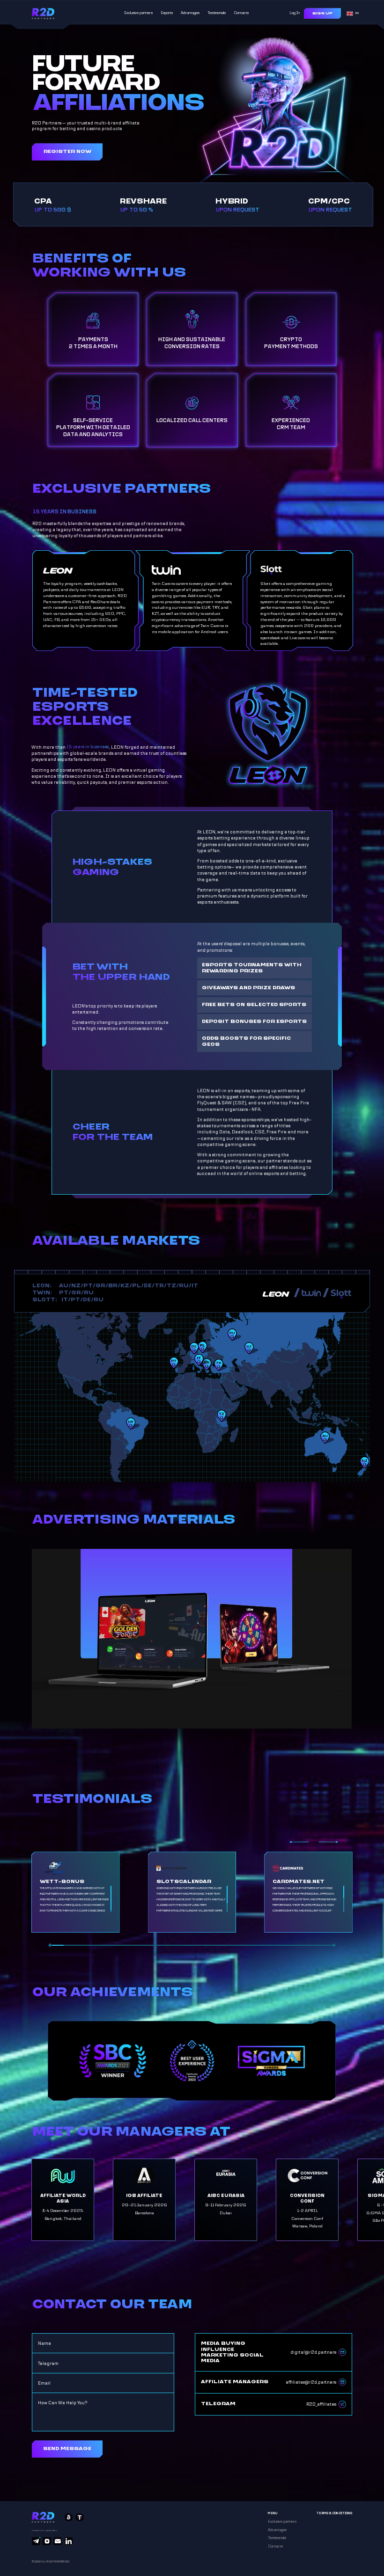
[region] (76, 1899)
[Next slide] (329, 1842)
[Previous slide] (299, 1842)
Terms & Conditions (334, 2513)
